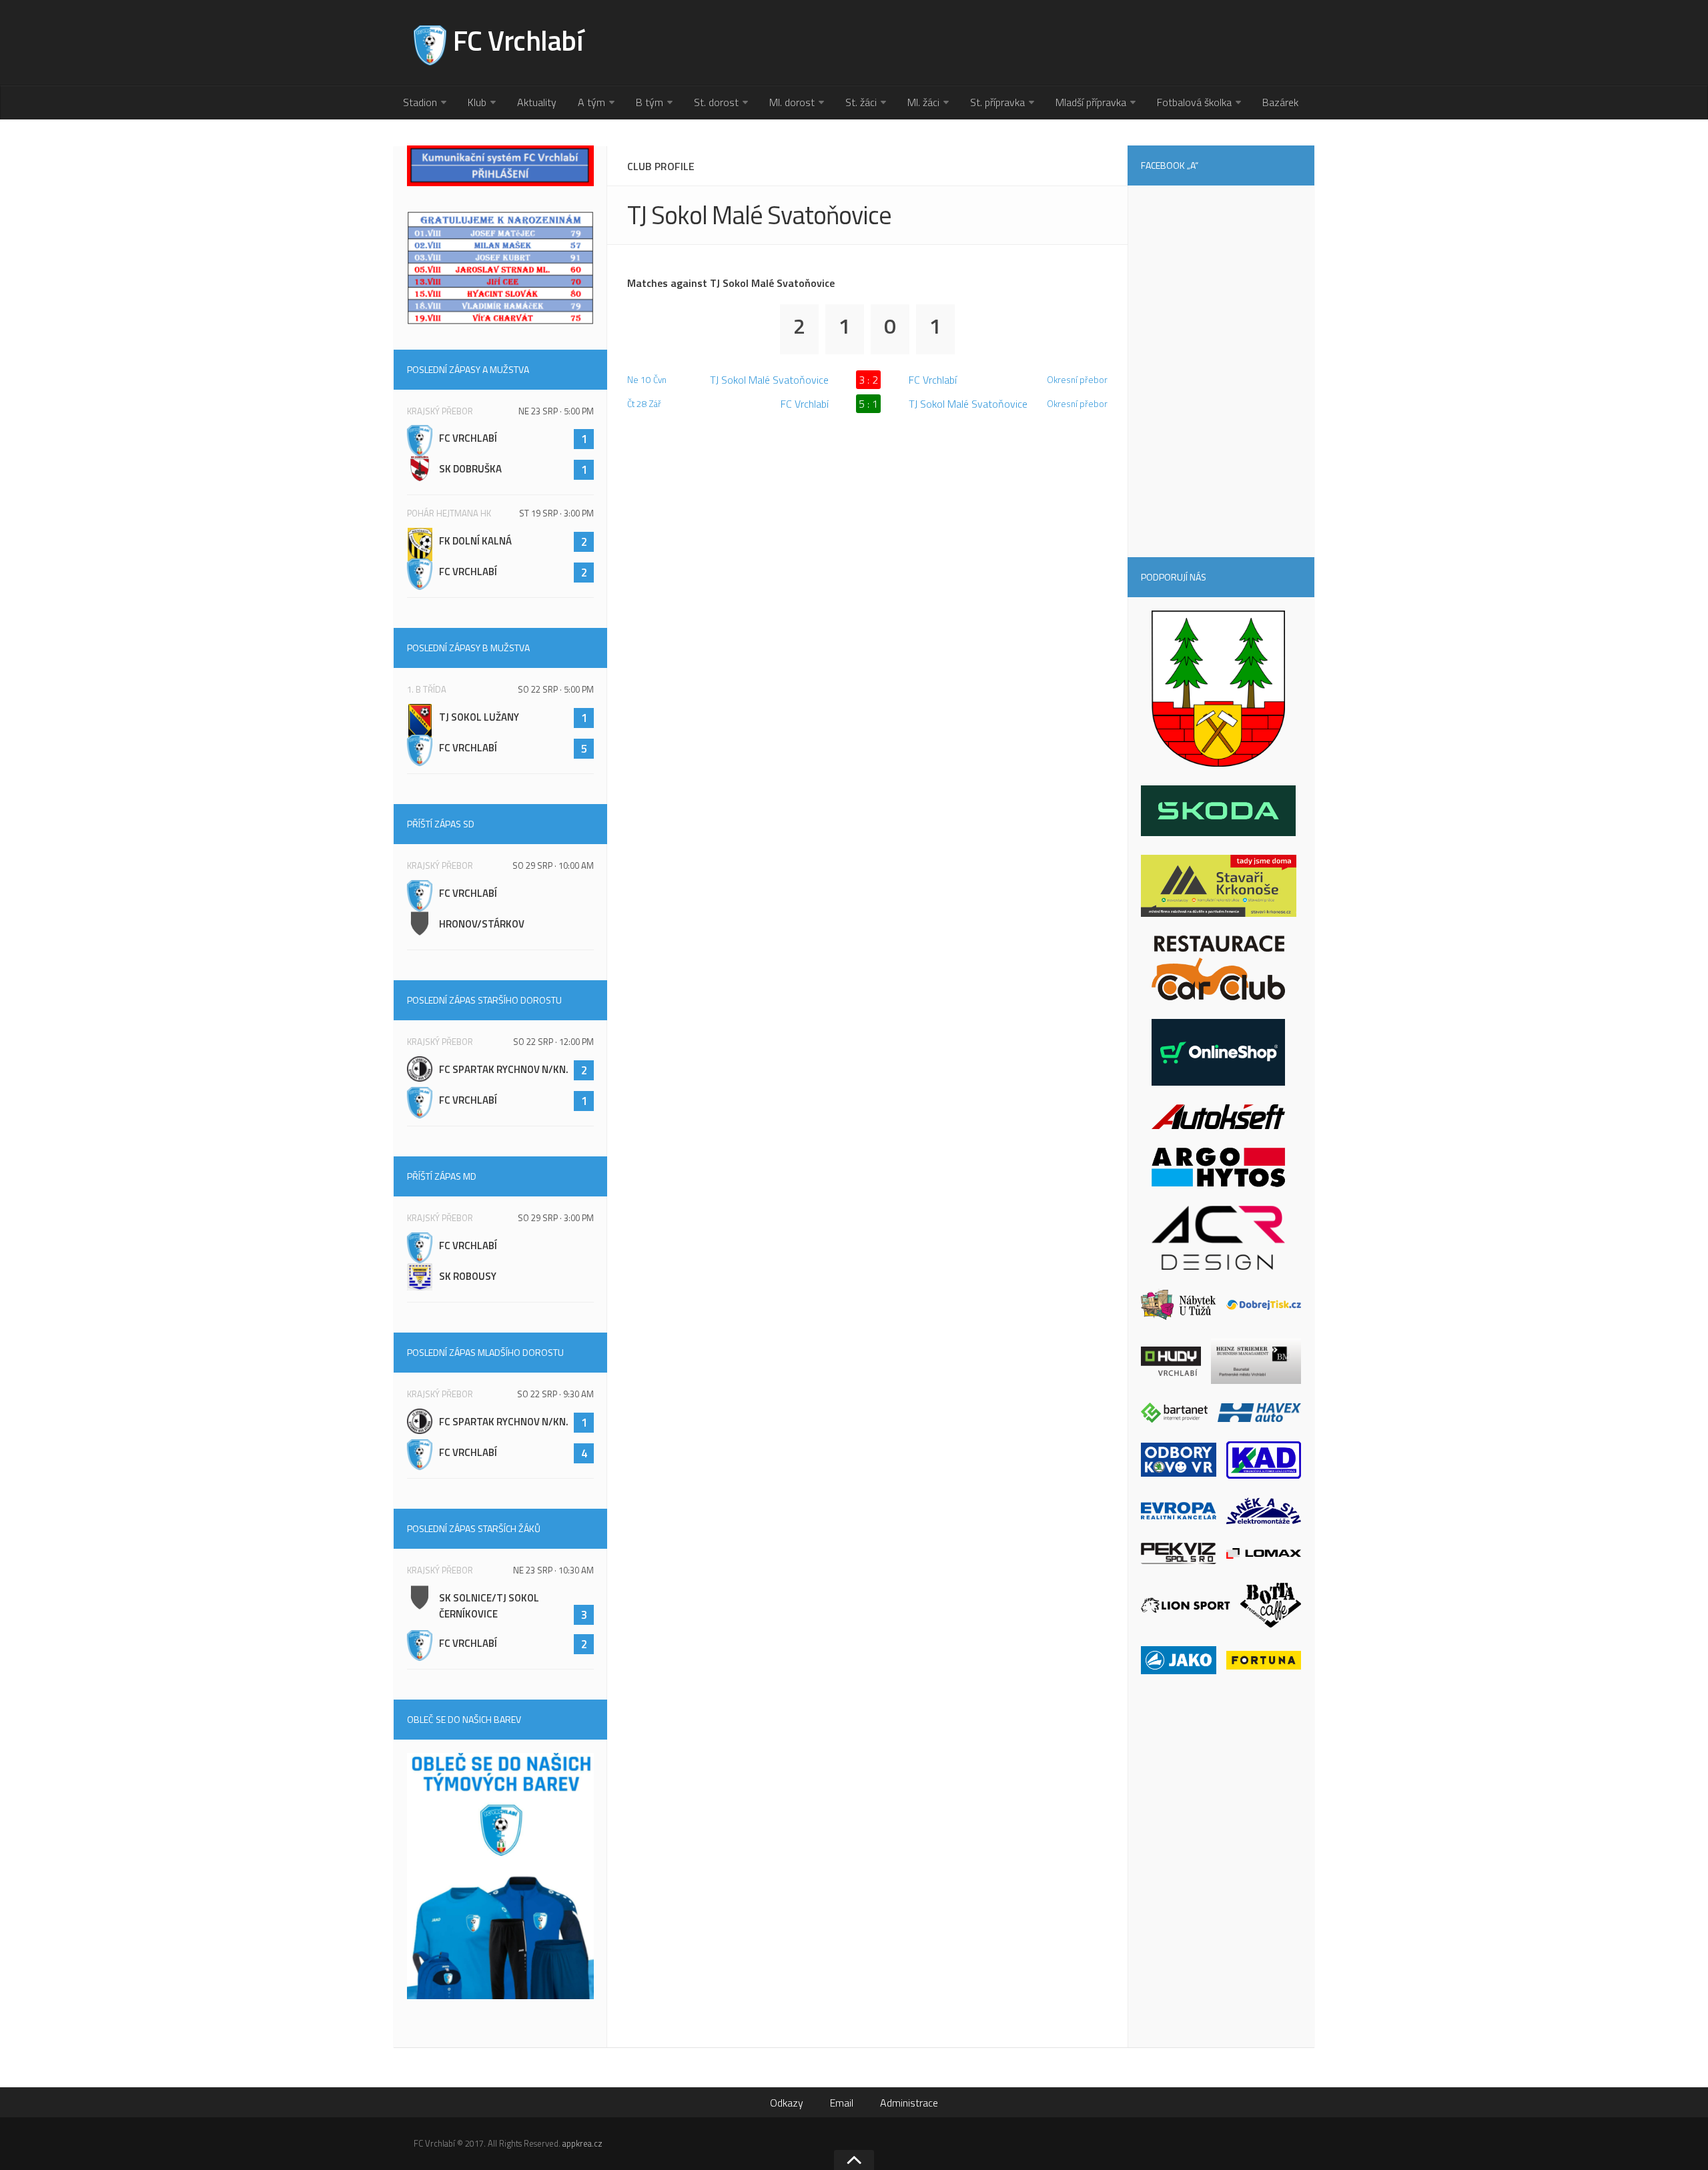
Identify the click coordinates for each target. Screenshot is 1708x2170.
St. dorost (716, 102)
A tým (591, 102)
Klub (477, 102)
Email (842, 2103)
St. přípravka (997, 102)
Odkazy (787, 2103)
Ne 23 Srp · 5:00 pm (556, 411)
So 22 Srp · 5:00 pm (556, 689)
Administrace (909, 2103)
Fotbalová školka (1194, 102)
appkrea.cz (582, 2143)
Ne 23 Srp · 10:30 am (553, 1570)
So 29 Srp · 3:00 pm (556, 1218)
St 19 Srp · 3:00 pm (556, 513)
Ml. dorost (792, 102)
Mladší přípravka (1091, 102)
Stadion (420, 102)
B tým (650, 102)
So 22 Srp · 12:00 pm (553, 1042)
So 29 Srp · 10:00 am (553, 865)
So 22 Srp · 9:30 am (555, 1394)
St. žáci (861, 102)
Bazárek (1280, 102)
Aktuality (537, 102)
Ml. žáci (923, 102)
